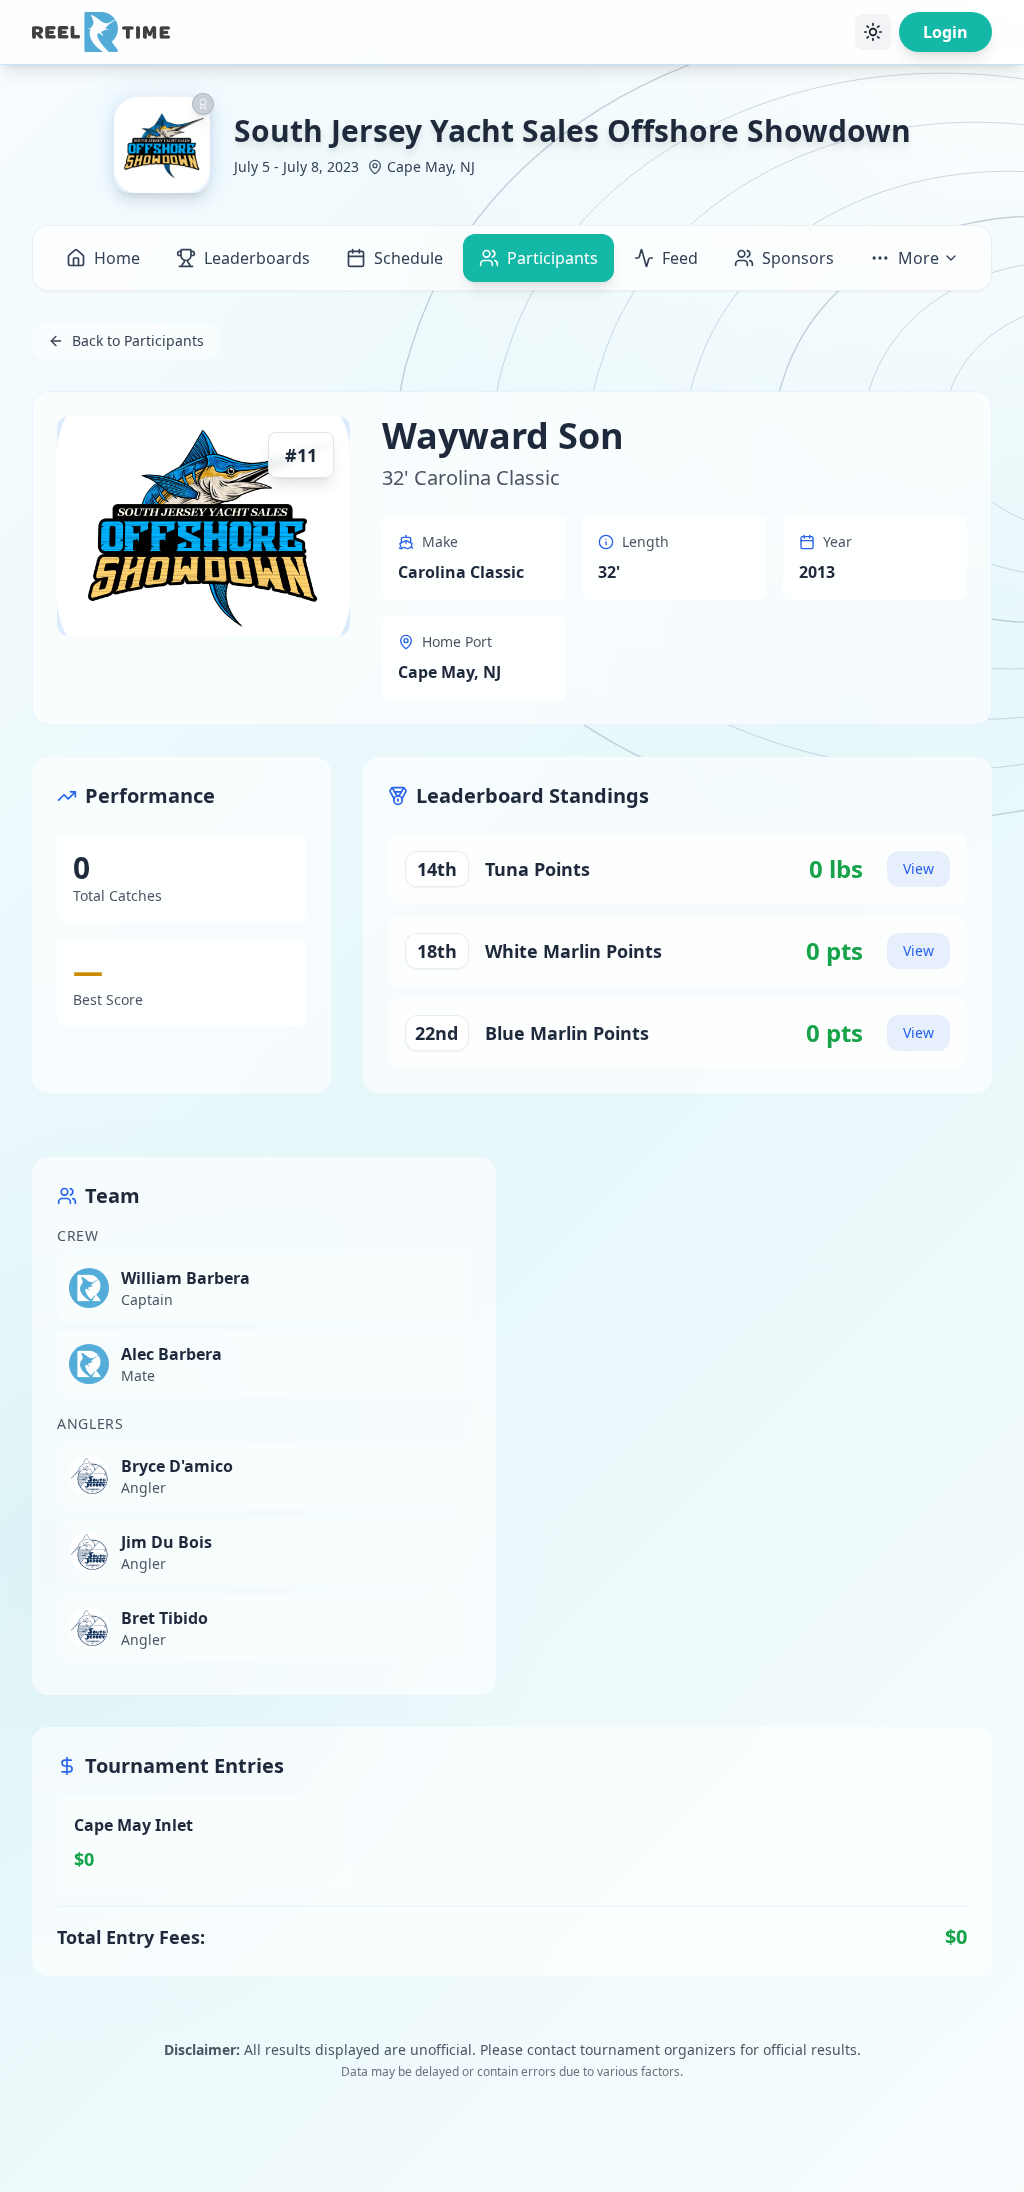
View (918, 868)
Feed (680, 258)
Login (945, 32)
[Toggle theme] (873, 32)
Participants (552, 258)
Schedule (408, 258)
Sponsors (798, 258)
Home (117, 258)
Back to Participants (138, 340)
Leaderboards (257, 258)
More (918, 258)
